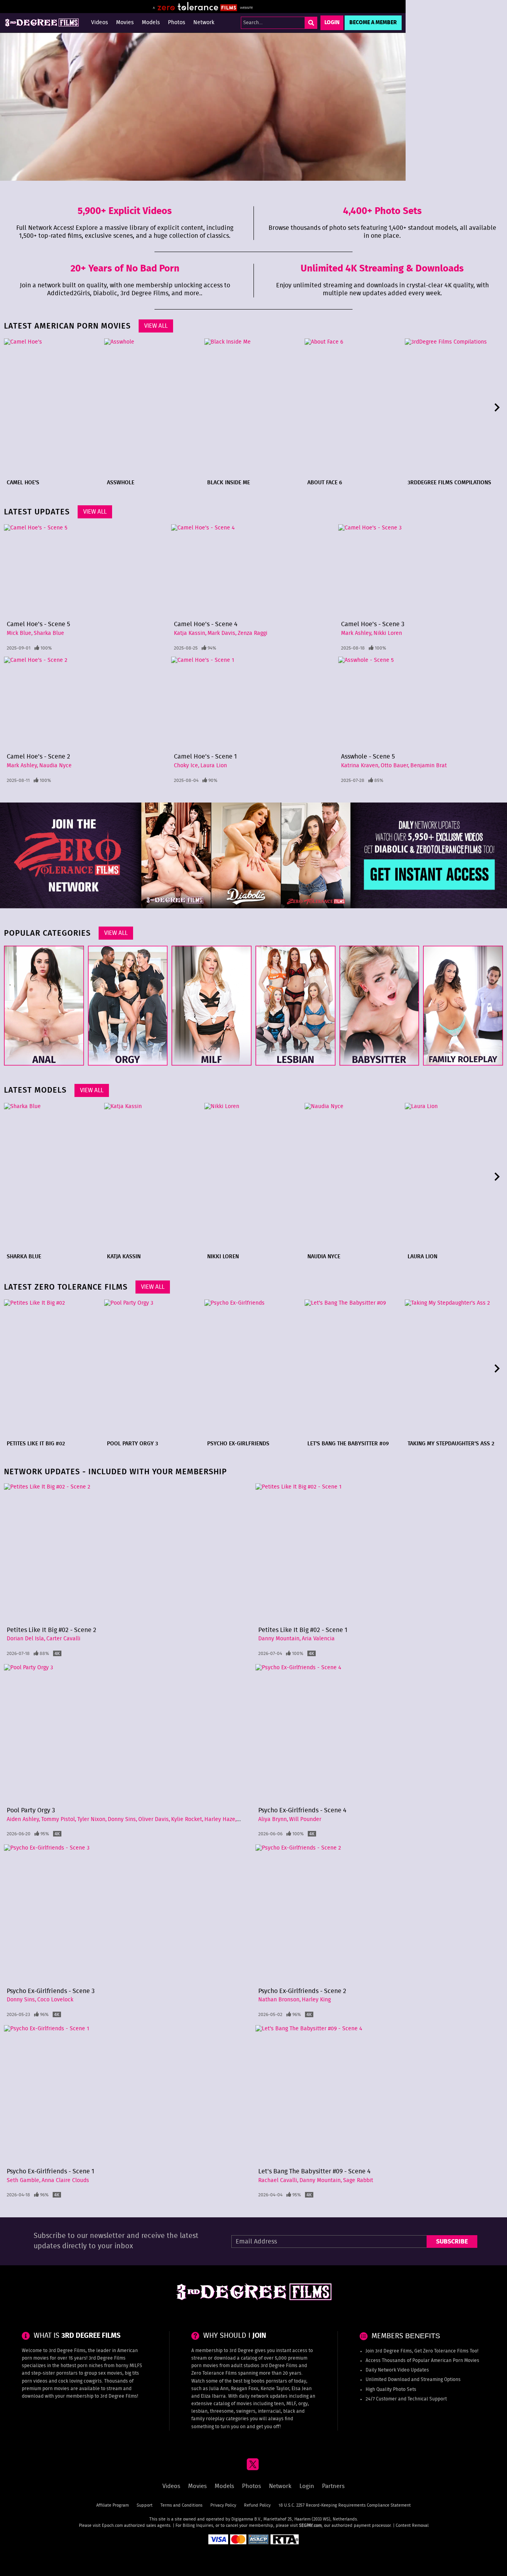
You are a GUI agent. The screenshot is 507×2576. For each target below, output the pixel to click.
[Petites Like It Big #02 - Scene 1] (379, 1553)
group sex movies (103, 2373)
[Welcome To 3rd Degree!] (203, 107)
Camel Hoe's (23, 483)
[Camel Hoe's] (53, 407)
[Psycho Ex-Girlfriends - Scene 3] (128, 1914)
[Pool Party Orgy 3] (153, 1368)
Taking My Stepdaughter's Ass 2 (451, 1444)
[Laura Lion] (454, 1177)
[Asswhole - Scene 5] (421, 703)
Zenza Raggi (253, 633)
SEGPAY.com (310, 2525)
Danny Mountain (279, 1639)
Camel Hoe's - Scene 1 (205, 757)
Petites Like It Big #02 (36, 1444)
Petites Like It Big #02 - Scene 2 (51, 1630)
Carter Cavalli (63, 1639)
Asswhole (121, 483)
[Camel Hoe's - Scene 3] (421, 571)
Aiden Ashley (23, 1819)
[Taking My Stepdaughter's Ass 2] (454, 1368)
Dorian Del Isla (25, 1639)
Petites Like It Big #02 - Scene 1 (303, 1630)
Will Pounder (305, 1819)
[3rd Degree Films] (42, 23)
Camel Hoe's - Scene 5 (38, 624)
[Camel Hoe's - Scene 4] (253, 571)
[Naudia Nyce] (354, 1177)
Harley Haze (220, 1819)
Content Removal (412, 2525)
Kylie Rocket (187, 1819)
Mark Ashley (356, 633)
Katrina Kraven (360, 766)
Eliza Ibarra (213, 2396)
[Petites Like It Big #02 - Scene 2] (128, 1553)
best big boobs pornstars (260, 2381)
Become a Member (373, 23)
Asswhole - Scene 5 (368, 757)
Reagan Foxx (245, 2389)
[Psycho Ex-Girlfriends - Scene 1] (128, 2095)
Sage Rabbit (358, 2180)
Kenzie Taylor (275, 2389)
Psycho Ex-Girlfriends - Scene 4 (302, 1810)
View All (156, 326)
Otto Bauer (394, 766)
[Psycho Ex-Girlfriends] (253, 1368)
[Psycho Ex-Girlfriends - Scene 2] (379, 1914)
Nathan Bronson (279, 2000)
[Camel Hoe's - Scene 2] (86, 703)
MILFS (136, 2366)
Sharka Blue (49, 633)
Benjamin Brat (429, 766)
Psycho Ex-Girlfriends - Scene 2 (302, 1991)
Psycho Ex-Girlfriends (238, 1444)
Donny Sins (122, 1819)
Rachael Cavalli (278, 2180)
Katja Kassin (190, 633)
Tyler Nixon (91, 1819)
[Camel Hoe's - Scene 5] (86, 571)
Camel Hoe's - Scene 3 (373, 624)
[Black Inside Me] (253, 407)
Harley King (316, 2000)
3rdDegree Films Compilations (449, 483)
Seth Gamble (23, 2180)
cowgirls (93, 2381)
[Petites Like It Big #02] (53, 1368)
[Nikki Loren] (253, 1177)
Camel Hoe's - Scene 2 (38, 757)
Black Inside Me (229, 483)
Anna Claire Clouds (65, 2180)
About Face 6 (325, 483)
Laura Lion (214, 766)
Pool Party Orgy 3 (132, 1444)
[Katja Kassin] (153, 1177)
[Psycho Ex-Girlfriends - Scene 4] (379, 1734)
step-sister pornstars (54, 2373)
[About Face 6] (354, 407)
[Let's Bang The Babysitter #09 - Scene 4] (379, 2095)
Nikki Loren (388, 633)
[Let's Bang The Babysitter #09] (354, 1368)
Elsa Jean (302, 2389)
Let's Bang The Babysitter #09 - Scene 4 (314, 2171)
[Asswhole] (153, 407)
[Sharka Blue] (53, 1177)
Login (332, 23)
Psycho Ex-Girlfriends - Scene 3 (51, 1991)
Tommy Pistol (58, 1819)
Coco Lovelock (55, 2000)
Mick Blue (19, 633)
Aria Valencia (318, 1639)
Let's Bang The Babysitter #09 (348, 1444)
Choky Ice (186, 766)
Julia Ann (219, 2389)
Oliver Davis (153, 1819)
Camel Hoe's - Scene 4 (206, 624)
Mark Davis (221, 633)
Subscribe (452, 2242)
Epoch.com (112, 2525)
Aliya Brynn (273, 1819)
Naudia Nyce (55, 766)
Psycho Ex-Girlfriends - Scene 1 (51, 2171)
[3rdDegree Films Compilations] (454, 407)
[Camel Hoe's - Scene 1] (253, 703)
